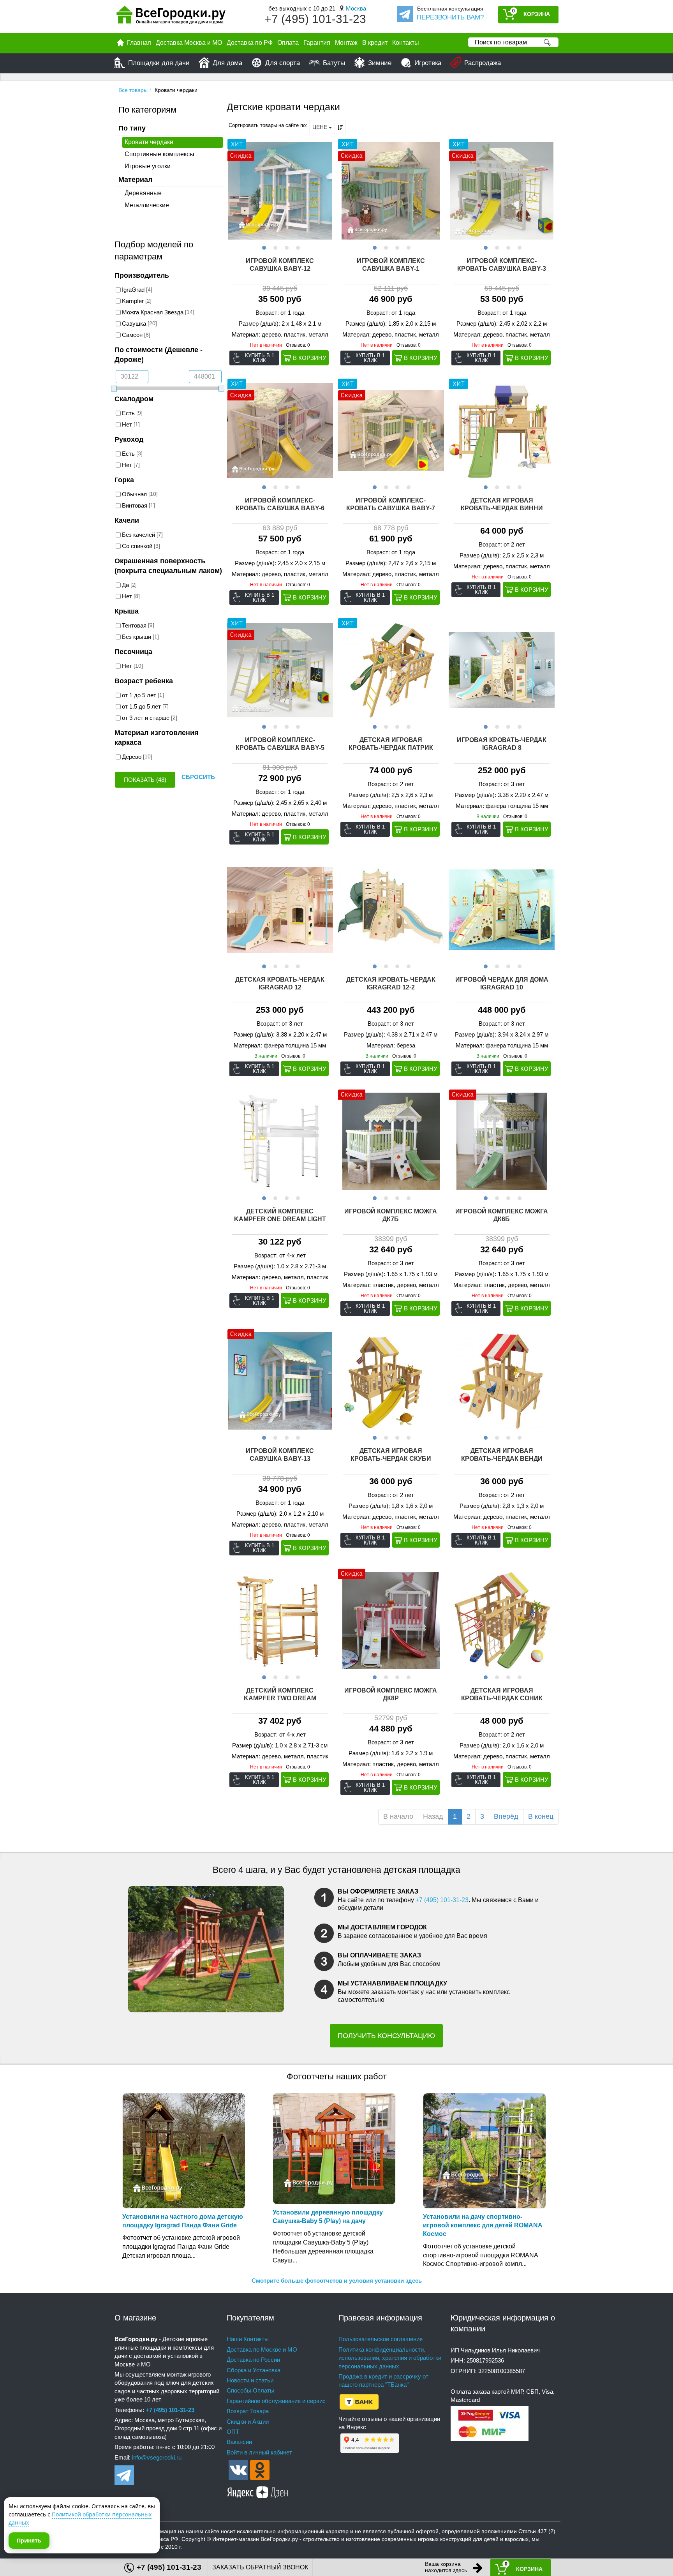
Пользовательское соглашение (381, 2339)
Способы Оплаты (250, 2390)
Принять (29, 2540)
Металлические (147, 205)
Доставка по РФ (250, 43)
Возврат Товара (248, 2411)
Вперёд (506, 1816)
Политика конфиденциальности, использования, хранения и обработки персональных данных (390, 2358)
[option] (280, 191)
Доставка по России (253, 2360)
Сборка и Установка (254, 2370)
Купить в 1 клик (260, 358)
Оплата (288, 43)
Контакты (406, 43)
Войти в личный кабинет (259, 2452)
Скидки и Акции (248, 2422)
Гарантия (317, 43)
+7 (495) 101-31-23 (315, 19)
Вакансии (239, 2442)
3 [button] (286, 247)
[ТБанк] (359, 2401)
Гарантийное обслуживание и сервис (276, 2401)
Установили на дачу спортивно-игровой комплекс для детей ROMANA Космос (483, 2225)
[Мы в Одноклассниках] (260, 2469)
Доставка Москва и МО (189, 43)
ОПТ (233, 2432)
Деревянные (143, 193)
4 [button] (297, 247)
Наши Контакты (248, 2339)
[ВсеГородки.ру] (171, 17)
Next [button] (326, 191)
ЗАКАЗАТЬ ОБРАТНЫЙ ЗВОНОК (260, 2567)
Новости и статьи (250, 2380)
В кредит (375, 43)
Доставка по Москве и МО (262, 2349)
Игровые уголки (148, 166)
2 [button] (274, 247)
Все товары (133, 90)
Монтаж (346, 43)
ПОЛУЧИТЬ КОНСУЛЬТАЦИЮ (386, 2036)
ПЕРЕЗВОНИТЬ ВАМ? (450, 17)
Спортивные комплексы (159, 154)
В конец (541, 1816)
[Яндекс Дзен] (258, 2491)
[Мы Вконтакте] (238, 2469)
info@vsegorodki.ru (157, 2457)
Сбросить (198, 777)
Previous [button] (234, 191)
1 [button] (263, 247)
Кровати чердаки (149, 142)
